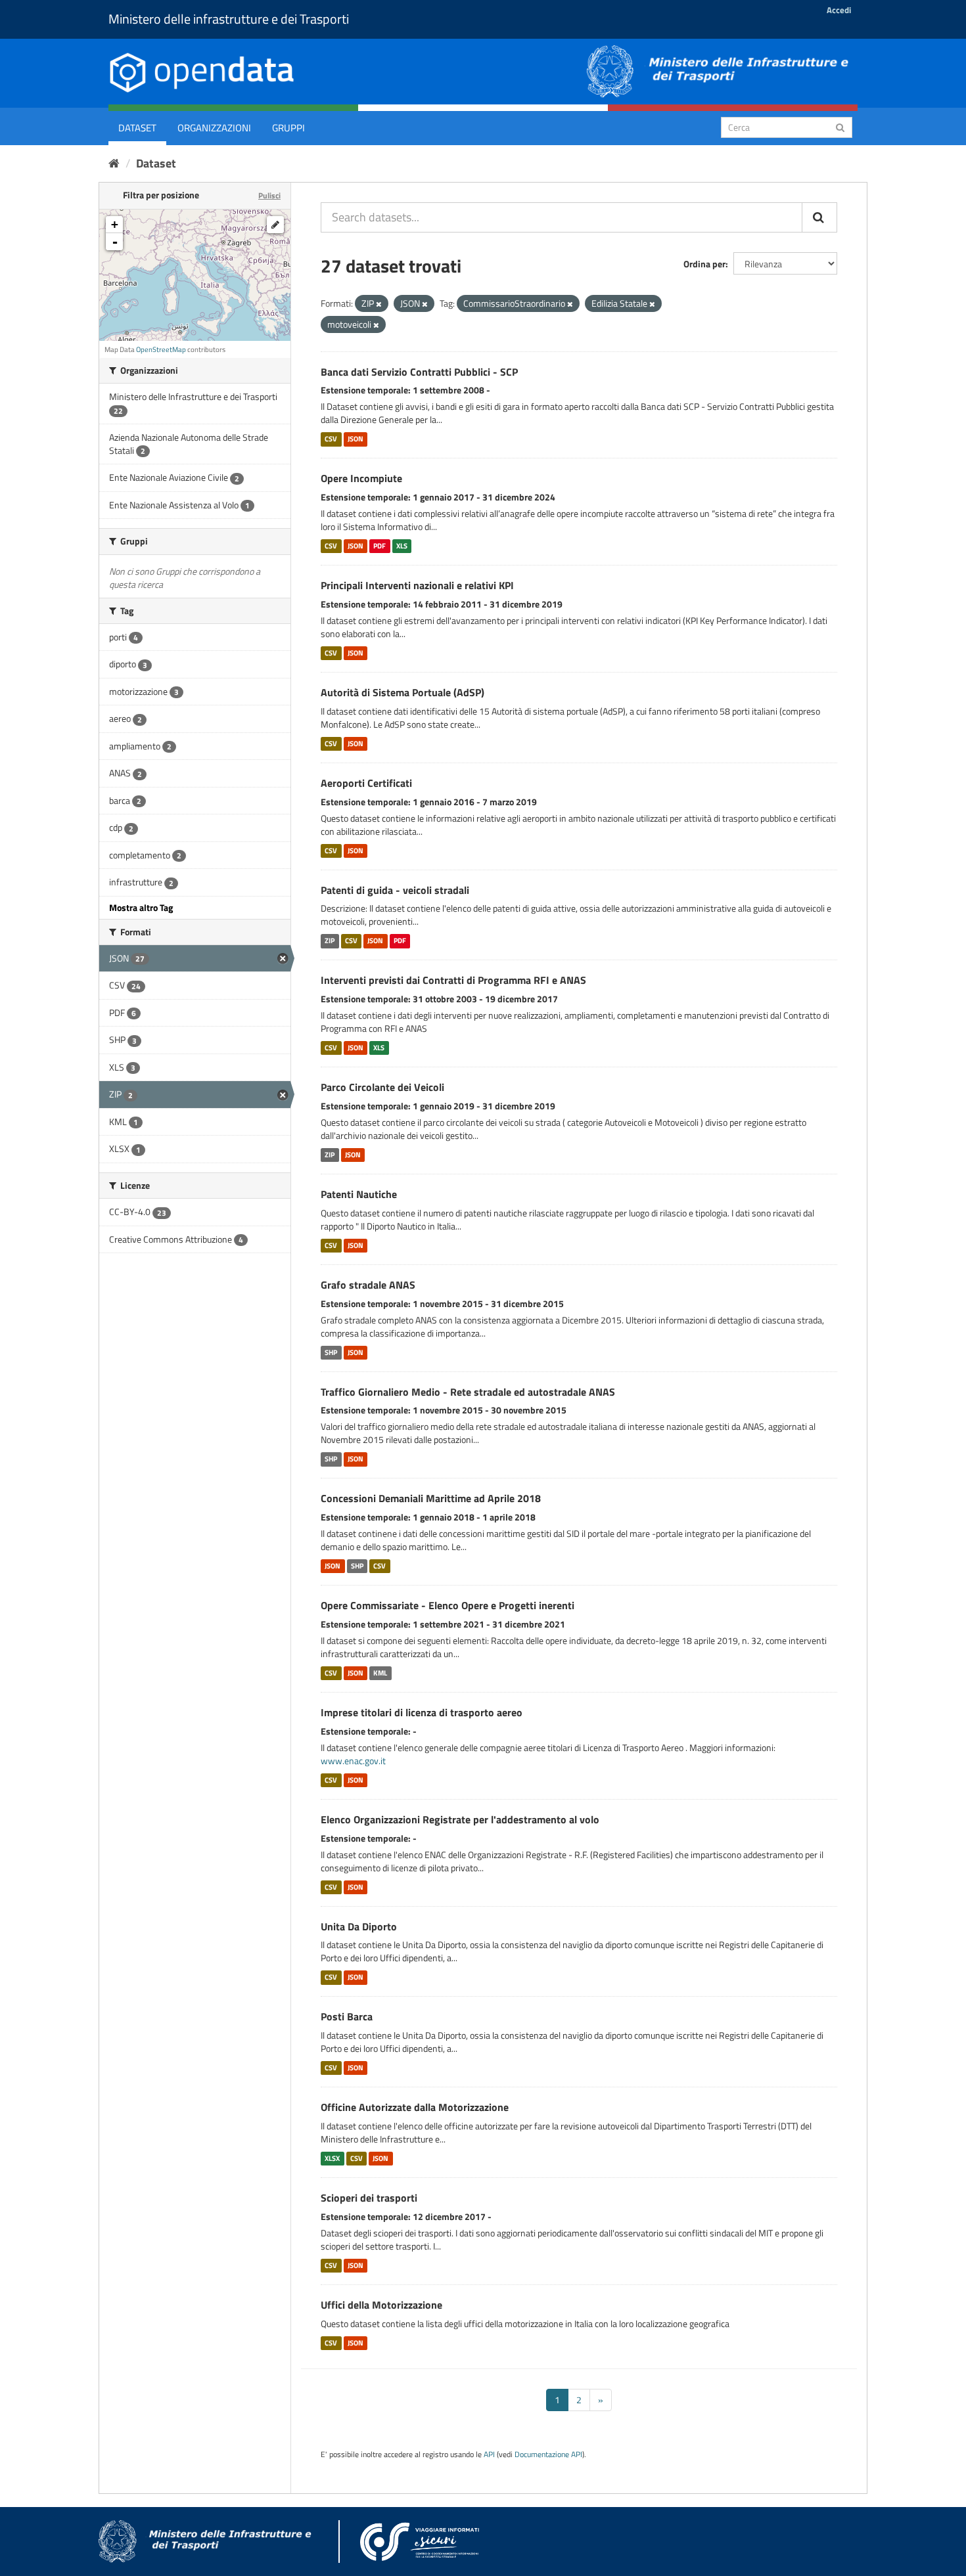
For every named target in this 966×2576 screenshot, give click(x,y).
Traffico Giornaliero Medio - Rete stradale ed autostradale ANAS (468, 1392)
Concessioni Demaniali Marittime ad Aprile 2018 (431, 1498)
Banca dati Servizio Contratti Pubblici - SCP (419, 372)
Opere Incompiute (361, 478)
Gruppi (288, 128)
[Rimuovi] (379, 304)
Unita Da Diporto (359, 1926)
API (489, 2454)
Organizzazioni (214, 128)
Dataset (137, 128)
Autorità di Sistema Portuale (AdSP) (402, 692)
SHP (331, 1352)
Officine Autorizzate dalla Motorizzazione (415, 2107)
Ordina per (704, 264)
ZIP (330, 941)
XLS (402, 546)
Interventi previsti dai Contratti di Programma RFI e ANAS (453, 980)
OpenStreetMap (161, 349)
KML (380, 1673)
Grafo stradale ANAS (368, 1285)
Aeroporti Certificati (366, 783)
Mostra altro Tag (141, 907)
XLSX (332, 2158)
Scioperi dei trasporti (369, 2198)
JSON (356, 439)
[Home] (114, 163)
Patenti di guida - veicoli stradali (395, 890)
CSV (331, 439)
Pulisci (269, 195)
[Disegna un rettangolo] (275, 225)
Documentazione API (548, 2454)
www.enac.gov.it (353, 1761)
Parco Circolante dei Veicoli (382, 1087)
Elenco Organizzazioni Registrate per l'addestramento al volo (460, 1819)
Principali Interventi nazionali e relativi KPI (417, 585)
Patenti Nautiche (359, 1194)
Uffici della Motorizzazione (381, 2305)
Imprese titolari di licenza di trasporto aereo (422, 1712)
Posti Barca (347, 2016)
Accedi (839, 10)
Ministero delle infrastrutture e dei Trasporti (229, 19)
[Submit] (840, 126)
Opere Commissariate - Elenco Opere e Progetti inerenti (448, 1605)
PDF (379, 546)
